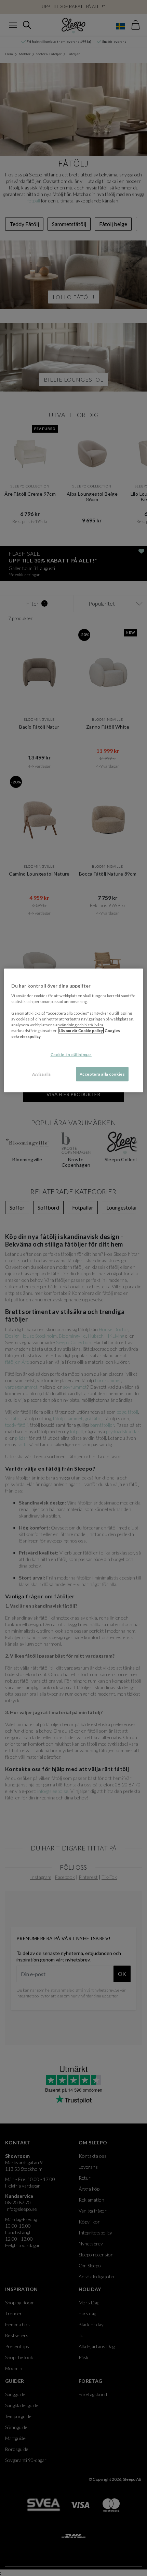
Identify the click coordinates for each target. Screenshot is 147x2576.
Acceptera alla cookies (102, 1074)
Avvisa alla (41, 1074)
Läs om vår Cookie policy (81, 1031)
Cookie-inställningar (71, 1055)
